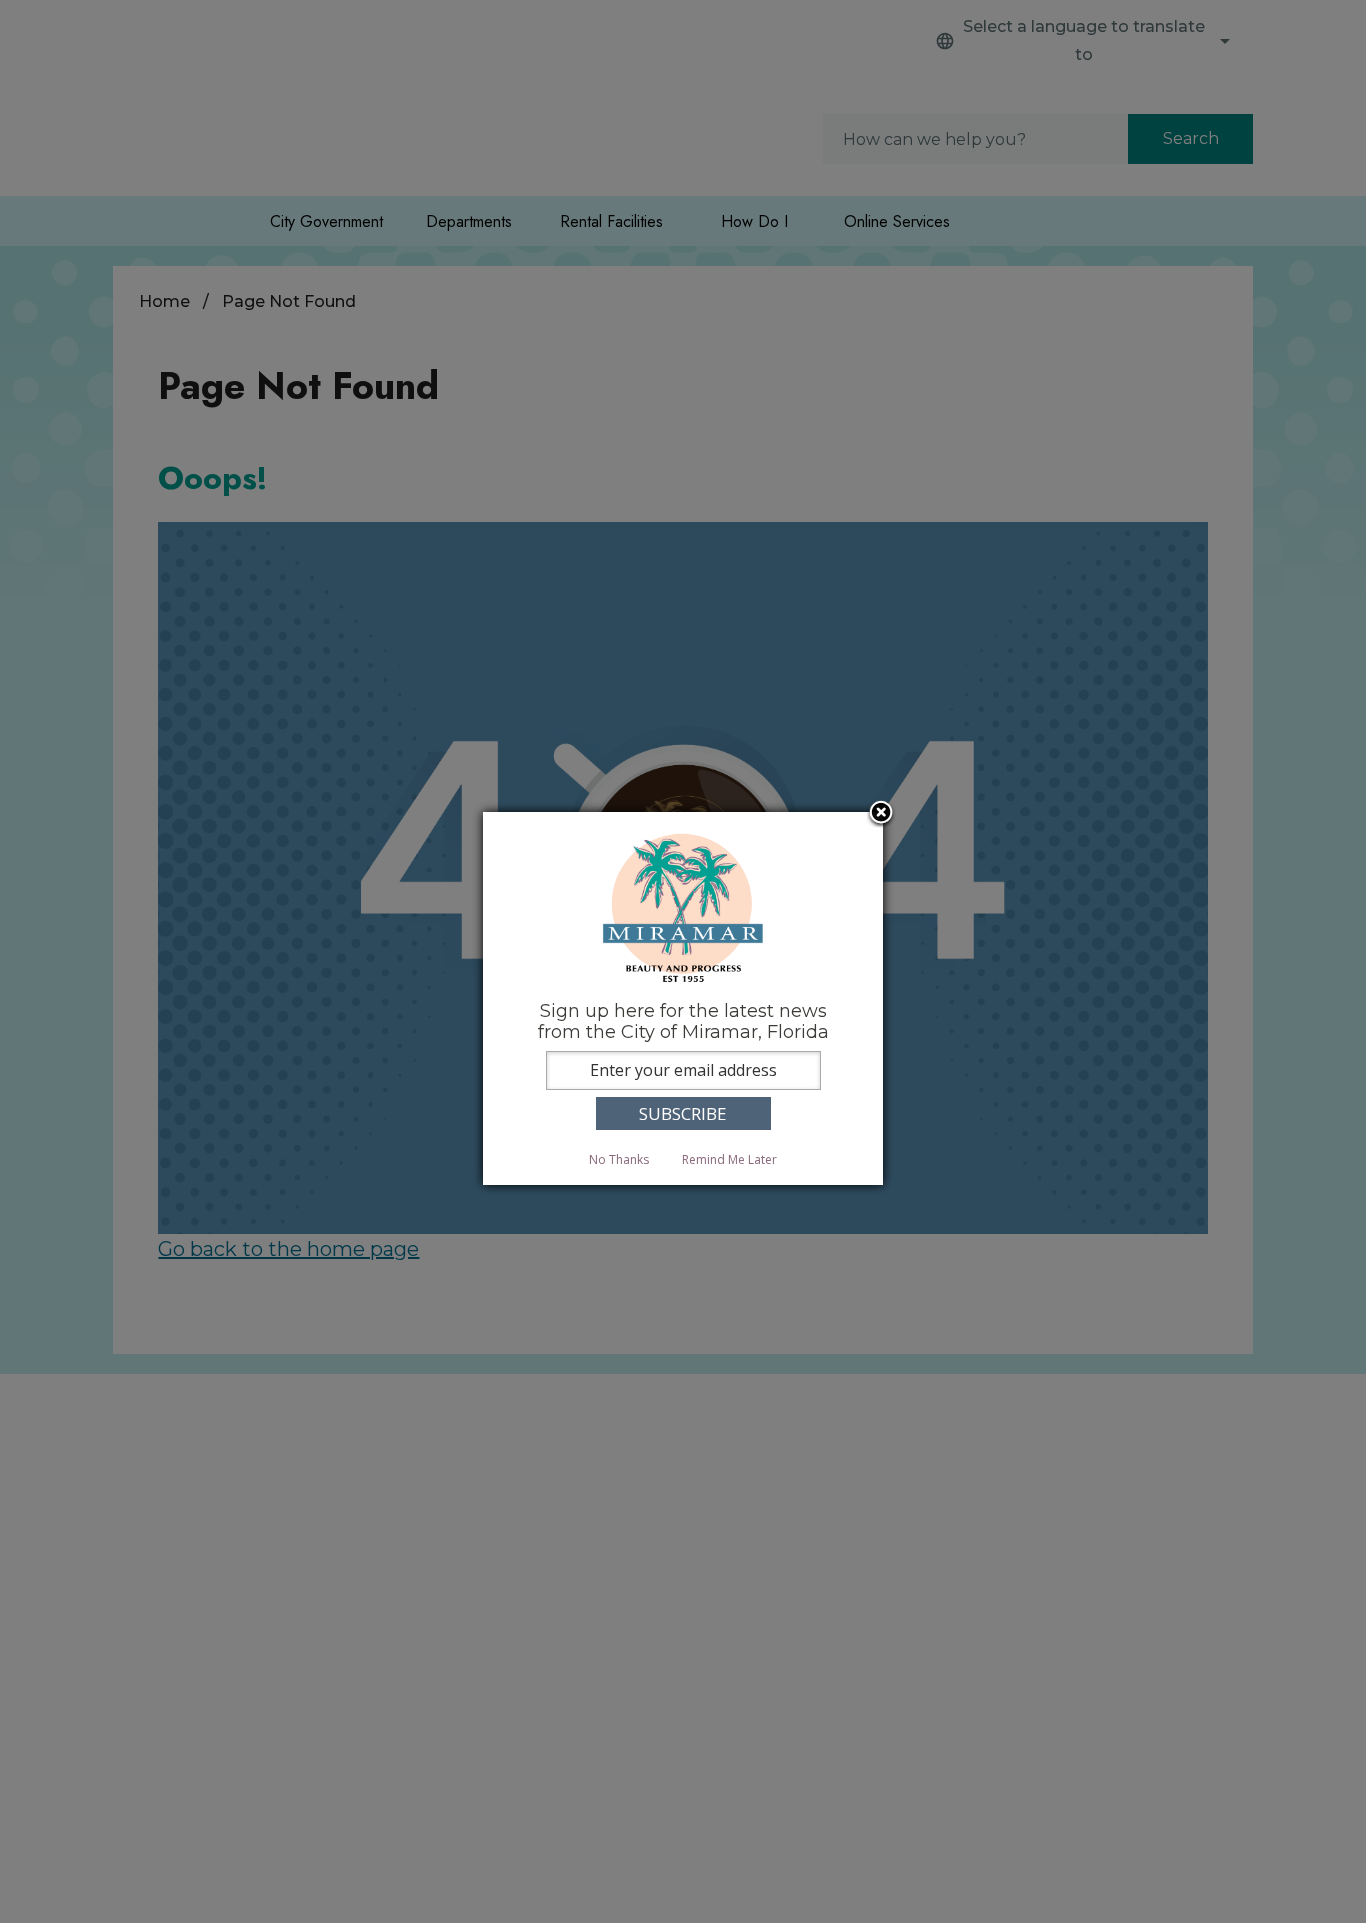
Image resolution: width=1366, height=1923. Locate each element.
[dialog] (683, 998)
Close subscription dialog (881, 814)
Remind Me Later (729, 1159)
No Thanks (619, 1159)
